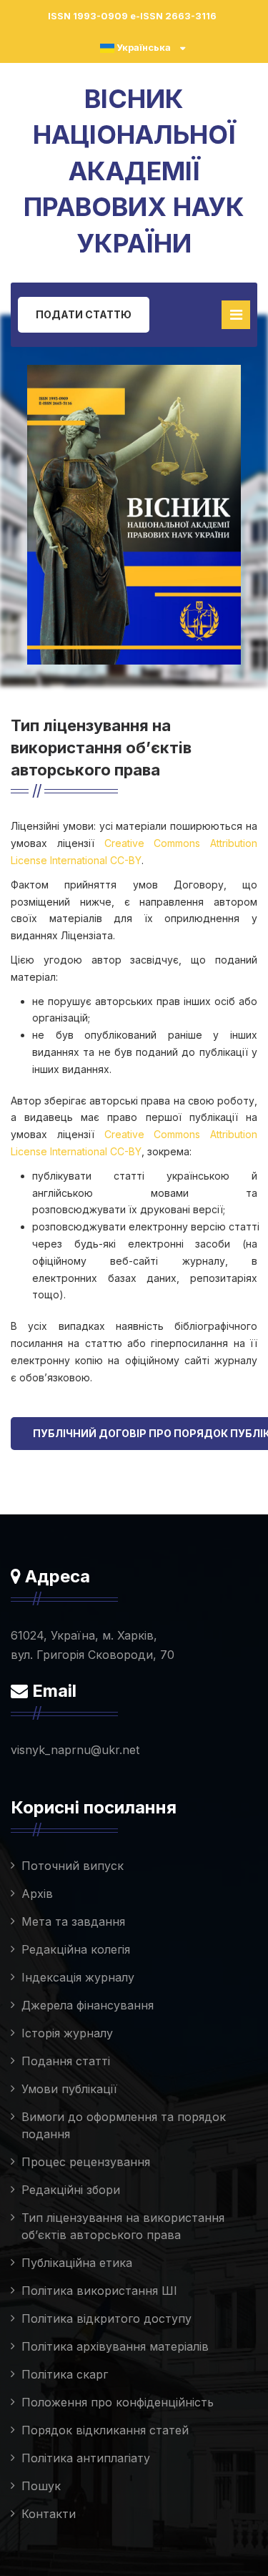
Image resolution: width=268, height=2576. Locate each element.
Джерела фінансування (88, 2005)
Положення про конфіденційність (118, 2402)
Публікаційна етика (77, 2263)
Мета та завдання (73, 1921)
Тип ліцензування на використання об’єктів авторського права (123, 2226)
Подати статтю (84, 314)
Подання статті (66, 2061)
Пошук (41, 2486)
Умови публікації (69, 2089)
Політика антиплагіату (86, 2458)
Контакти (49, 2514)
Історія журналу (67, 2033)
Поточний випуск (73, 1866)
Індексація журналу (78, 1977)
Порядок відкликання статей (105, 2430)
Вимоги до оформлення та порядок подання (124, 2125)
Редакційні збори (71, 2190)
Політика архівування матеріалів (115, 2346)
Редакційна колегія (76, 1949)
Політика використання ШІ (99, 2291)
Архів (37, 1894)
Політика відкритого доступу (106, 2318)
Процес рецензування (86, 2162)
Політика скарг (65, 2374)
